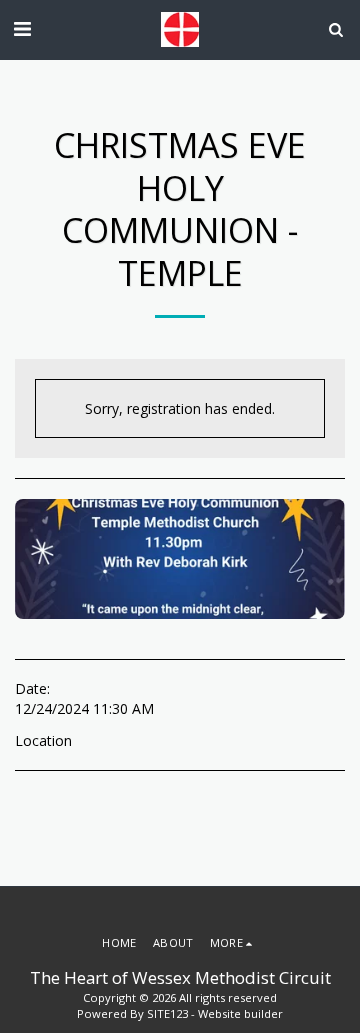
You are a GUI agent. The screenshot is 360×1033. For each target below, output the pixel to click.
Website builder (240, 1013)
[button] (22, 28)
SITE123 (167, 1013)
